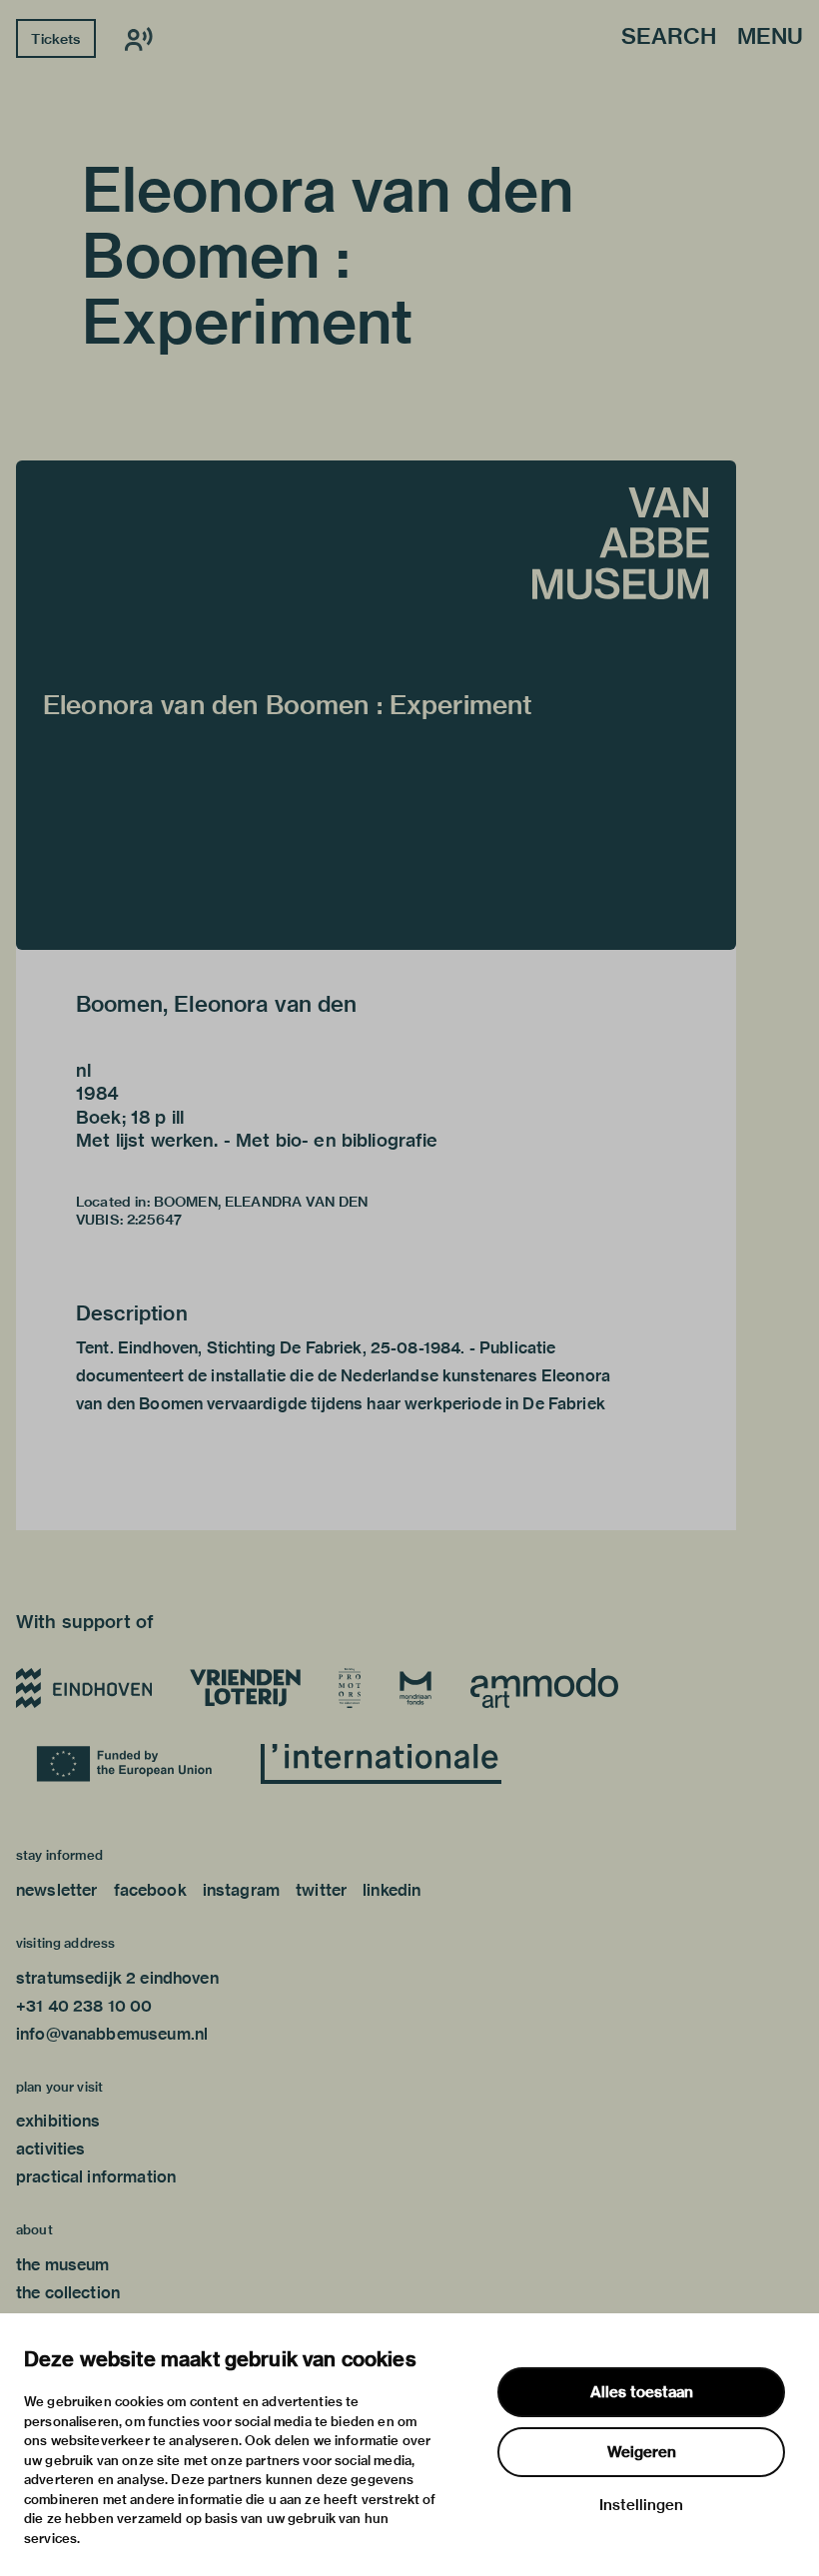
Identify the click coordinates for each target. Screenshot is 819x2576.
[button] (376, 705)
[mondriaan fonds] (415, 1688)
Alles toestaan (642, 2392)
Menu (770, 37)
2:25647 (154, 1220)
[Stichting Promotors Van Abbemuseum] (350, 1688)
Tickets (55, 39)
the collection (68, 2293)
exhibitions (58, 2121)
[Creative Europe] (129, 1764)
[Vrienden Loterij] (245, 1688)
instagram (241, 1890)
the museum (63, 2265)
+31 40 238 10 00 (84, 2006)
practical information (96, 2177)
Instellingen (641, 2505)
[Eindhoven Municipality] (84, 1688)
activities (51, 2149)
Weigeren (642, 2452)
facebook (150, 1890)
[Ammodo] (544, 1688)
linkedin (392, 1890)
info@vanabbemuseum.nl (112, 2034)
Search (669, 37)
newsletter (57, 1890)
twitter (321, 1890)
